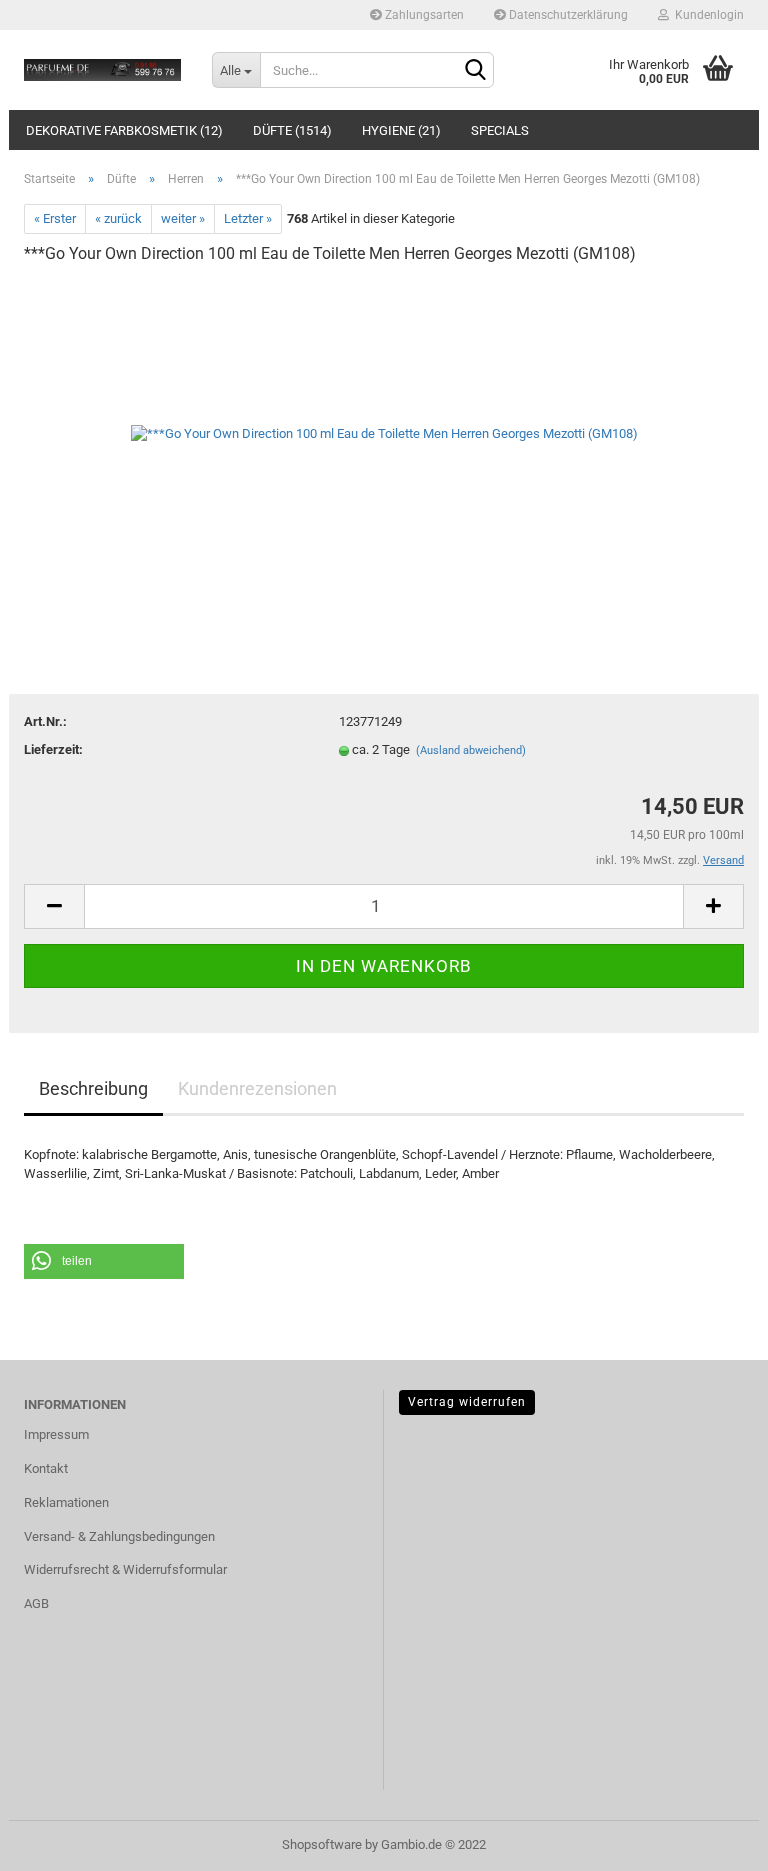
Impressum (56, 1434)
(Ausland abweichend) (471, 750)
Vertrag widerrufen (467, 1402)
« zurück (118, 218)
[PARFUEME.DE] (103, 70)
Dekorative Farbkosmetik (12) (124, 130)
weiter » (183, 218)
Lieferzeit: (53, 749)
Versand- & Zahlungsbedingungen (119, 1536)
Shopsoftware (322, 1844)
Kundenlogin (706, 15)
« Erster (55, 218)
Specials (500, 130)
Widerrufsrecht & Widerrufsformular (125, 1569)
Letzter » (248, 218)
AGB (36, 1603)
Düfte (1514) (292, 130)
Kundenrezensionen (257, 1088)
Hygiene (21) (401, 130)
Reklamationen (66, 1502)
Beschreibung (93, 1088)
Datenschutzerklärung (567, 15)
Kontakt (46, 1468)
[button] (104, 1261)
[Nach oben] (713, 1841)
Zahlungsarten (423, 15)
